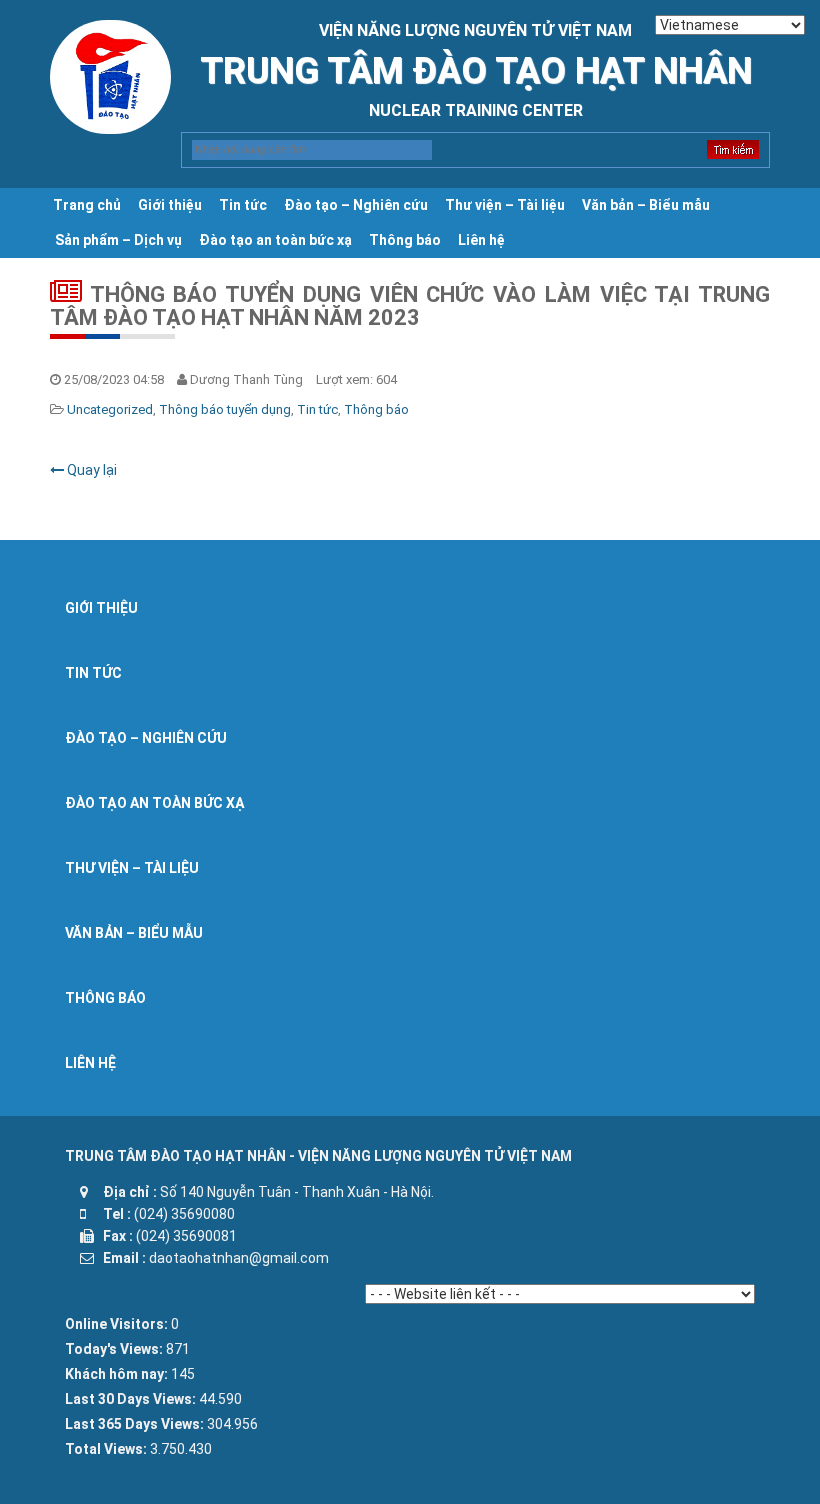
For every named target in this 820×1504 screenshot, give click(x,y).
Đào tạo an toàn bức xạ (275, 240)
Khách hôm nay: (118, 1374)
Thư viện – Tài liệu (505, 205)
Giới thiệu (170, 205)
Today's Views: (115, 1349)
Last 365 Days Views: (136, 1424)
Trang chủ (87, 205)
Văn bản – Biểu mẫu (646, 205)
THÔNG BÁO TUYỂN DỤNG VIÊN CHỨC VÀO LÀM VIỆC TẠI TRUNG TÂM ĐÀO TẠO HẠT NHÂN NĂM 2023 (410, 306)
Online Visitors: (118, 1324)
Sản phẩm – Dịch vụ (118, 240)
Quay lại (90, 470)
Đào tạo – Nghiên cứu (356, 205)
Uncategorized (110, 409)
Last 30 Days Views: (132, 1399)
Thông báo (405, 240)
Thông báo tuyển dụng (225, 409)
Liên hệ (481, 240)
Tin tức (243, 205)
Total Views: (107, 1449)
